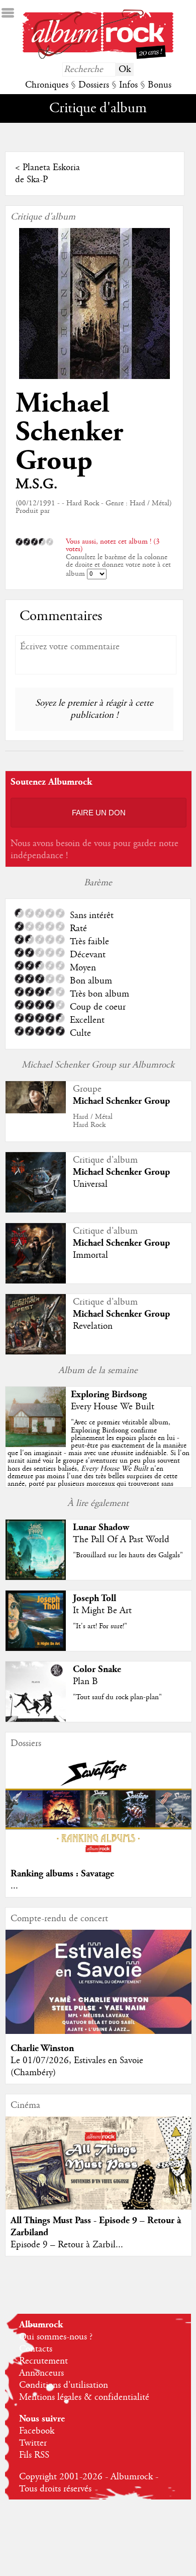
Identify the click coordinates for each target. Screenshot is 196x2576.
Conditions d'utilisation (64, 2385)
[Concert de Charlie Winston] (99, 2031)
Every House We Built (113, 1407)
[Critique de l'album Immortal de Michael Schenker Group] (36, 1281)
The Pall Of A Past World (121, 1540)
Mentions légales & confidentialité (84, 2397)
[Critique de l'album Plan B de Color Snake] (36, 1719)
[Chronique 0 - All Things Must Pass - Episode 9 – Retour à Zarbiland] (99, 2174)
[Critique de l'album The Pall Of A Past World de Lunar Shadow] (36, 1577)
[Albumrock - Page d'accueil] (98, 56)
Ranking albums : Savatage (62, 1874)
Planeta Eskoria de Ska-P (47, 174)
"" (99, 1457)
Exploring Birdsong (109, 1394)
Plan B (85, 1682)
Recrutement (43, 2361)
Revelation (93, 1326)
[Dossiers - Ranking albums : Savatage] (99, 1857)
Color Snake (97, 1669)
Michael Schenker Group (69, 432)
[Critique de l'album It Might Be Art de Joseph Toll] (36, 1648)
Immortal (90, 1255)
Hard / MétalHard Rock (93, 1121)
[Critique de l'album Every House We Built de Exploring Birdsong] (36, 1445)
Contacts (36, 2349)
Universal (90, 1184)
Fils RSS (34, 2455)
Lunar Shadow (101, 1527)
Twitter (33, 2443)
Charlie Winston (42, 2048)
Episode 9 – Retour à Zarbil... (67, 2245)
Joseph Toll (94, 1598)
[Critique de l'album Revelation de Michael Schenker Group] (36, 1352)
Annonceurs (41, 2373)
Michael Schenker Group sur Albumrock (98, 1065)
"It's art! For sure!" (100, 1626)
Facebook (37, 2431)
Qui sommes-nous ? (56, 2337)
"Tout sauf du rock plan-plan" (117, 1697)
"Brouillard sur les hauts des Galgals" (128, 1555)
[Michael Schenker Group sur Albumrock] (36, 1111)
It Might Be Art (102, 1611)
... (14, 1886)
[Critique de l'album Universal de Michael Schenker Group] (36, 1210)
